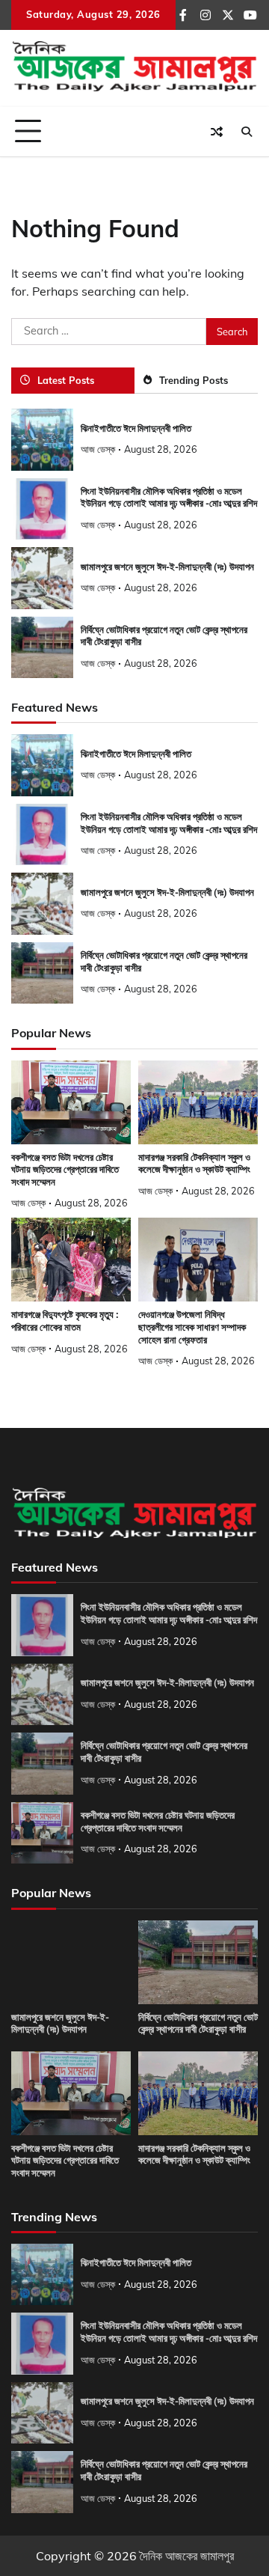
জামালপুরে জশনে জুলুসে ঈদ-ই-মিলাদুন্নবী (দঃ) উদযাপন (167, 567)
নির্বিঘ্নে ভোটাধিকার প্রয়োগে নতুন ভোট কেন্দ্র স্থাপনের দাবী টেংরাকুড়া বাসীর (198, 2024)
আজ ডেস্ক (98, 449)
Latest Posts (66, 380)
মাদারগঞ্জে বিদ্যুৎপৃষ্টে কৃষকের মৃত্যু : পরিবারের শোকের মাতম (65, 1321)
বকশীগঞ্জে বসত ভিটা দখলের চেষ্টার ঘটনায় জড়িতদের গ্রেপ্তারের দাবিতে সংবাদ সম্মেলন (65, 1170)
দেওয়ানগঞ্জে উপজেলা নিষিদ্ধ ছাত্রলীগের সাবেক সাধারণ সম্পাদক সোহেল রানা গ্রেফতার (192, 1327)
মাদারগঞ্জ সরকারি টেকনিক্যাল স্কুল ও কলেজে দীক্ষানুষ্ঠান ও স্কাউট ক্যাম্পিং (194, 1164)
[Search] (247, 132)
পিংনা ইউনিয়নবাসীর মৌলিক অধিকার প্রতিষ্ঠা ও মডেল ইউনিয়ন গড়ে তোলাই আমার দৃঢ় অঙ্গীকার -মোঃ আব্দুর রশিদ (169, 498)
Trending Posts (194, 380)
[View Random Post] (217, 132)
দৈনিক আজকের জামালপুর (187, 2556)
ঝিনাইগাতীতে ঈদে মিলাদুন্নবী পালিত (136, 428)
